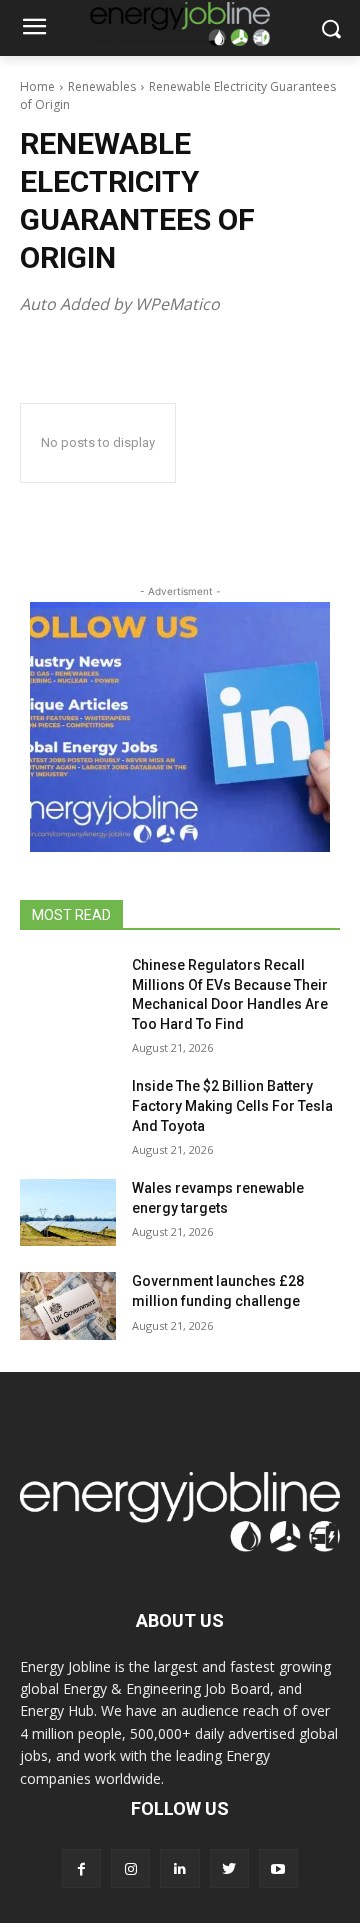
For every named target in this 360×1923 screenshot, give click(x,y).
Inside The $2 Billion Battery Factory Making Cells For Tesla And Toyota (232, 1105)
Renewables (102, 86)
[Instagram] (130, 1868)
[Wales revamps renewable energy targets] (68, 1212)
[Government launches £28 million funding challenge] (68, 1305)
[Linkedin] (179, 1868)
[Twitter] (229, 1868)
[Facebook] (81, 1868)
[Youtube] (278, 1868)
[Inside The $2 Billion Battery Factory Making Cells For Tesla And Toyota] (68, 1110)
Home (37, 86)
